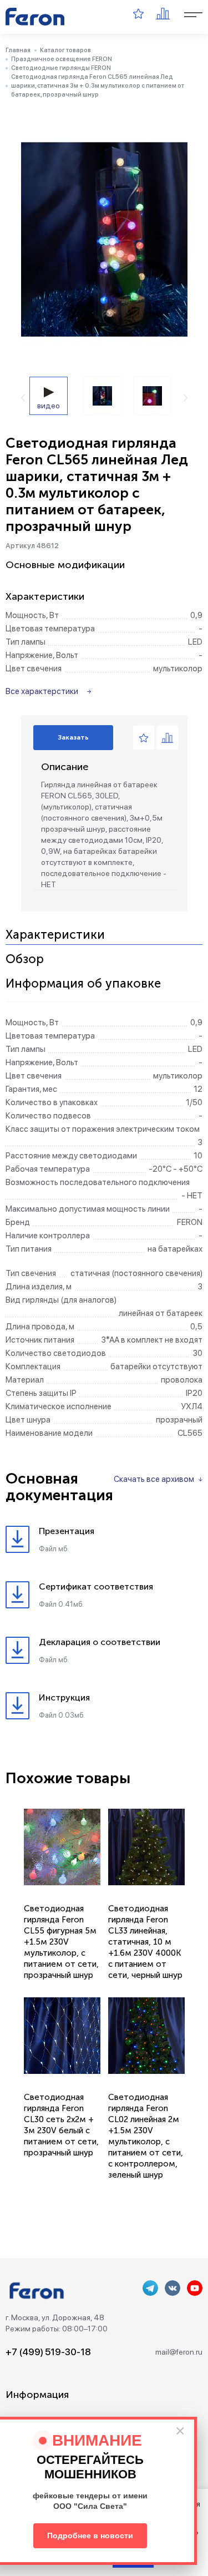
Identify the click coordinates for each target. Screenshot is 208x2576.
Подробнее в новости (90, 2535)
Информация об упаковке (83, 984)
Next (186, 398)
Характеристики (55, 935)
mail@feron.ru (179, 2352)
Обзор (25, 960)
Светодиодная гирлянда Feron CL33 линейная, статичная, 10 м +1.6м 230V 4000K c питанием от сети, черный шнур (145, 1942)
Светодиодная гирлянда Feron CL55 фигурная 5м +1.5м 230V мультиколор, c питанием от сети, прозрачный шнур (61, 1942)
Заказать (73, 737)
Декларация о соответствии (100, 1642)
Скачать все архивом (154, 1479)
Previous (23, 398)
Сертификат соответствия (96, 1586)
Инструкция (64, 1697)
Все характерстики (42, 691)
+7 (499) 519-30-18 (48, 2352)
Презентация (67, 1531)
